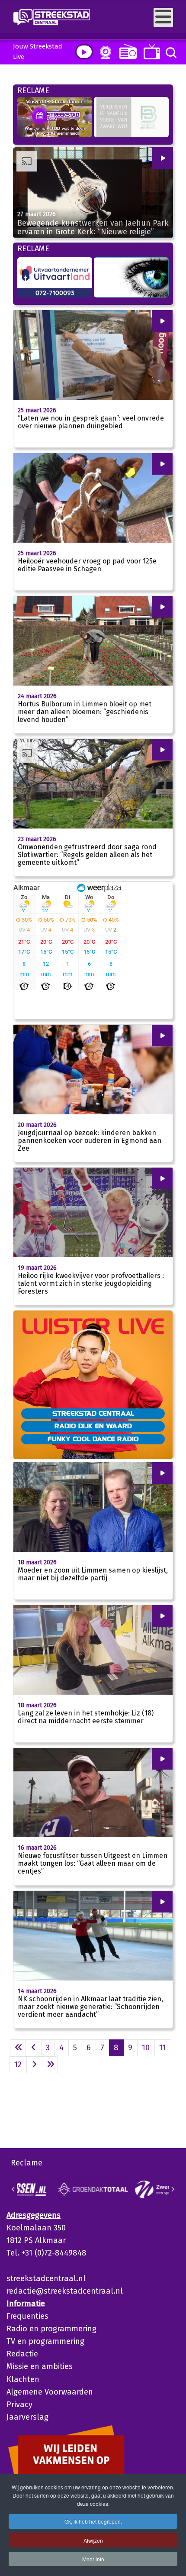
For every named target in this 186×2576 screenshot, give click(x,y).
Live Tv (150, 52)
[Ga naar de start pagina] (18, 2048)
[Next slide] (173, 2189)
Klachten (23, 2379)
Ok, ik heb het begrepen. (93, 2521)
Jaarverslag (27, 2417)
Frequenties (27, 2316)
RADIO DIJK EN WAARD (93, 1426)
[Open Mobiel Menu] (163, 18)
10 (146, 2048)
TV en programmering (45, 2341)
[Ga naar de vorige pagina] (34, 2048)
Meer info (93, 2559)
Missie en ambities (40, 2366)
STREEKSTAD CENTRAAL (93, 1413)
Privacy (19, 2404)
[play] (84, 52)
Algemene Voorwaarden (50, 2392)
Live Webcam (104, 52)
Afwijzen (93, 2540)
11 (163, 2048)
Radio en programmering (51, 2329)
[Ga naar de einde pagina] (50, 2065)
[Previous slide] (13, 2189)
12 (18, 2065)
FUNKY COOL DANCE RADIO (93, 1439)
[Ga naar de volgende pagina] (34, 2065)
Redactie (22, 2354)
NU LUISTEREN (126, 51)
